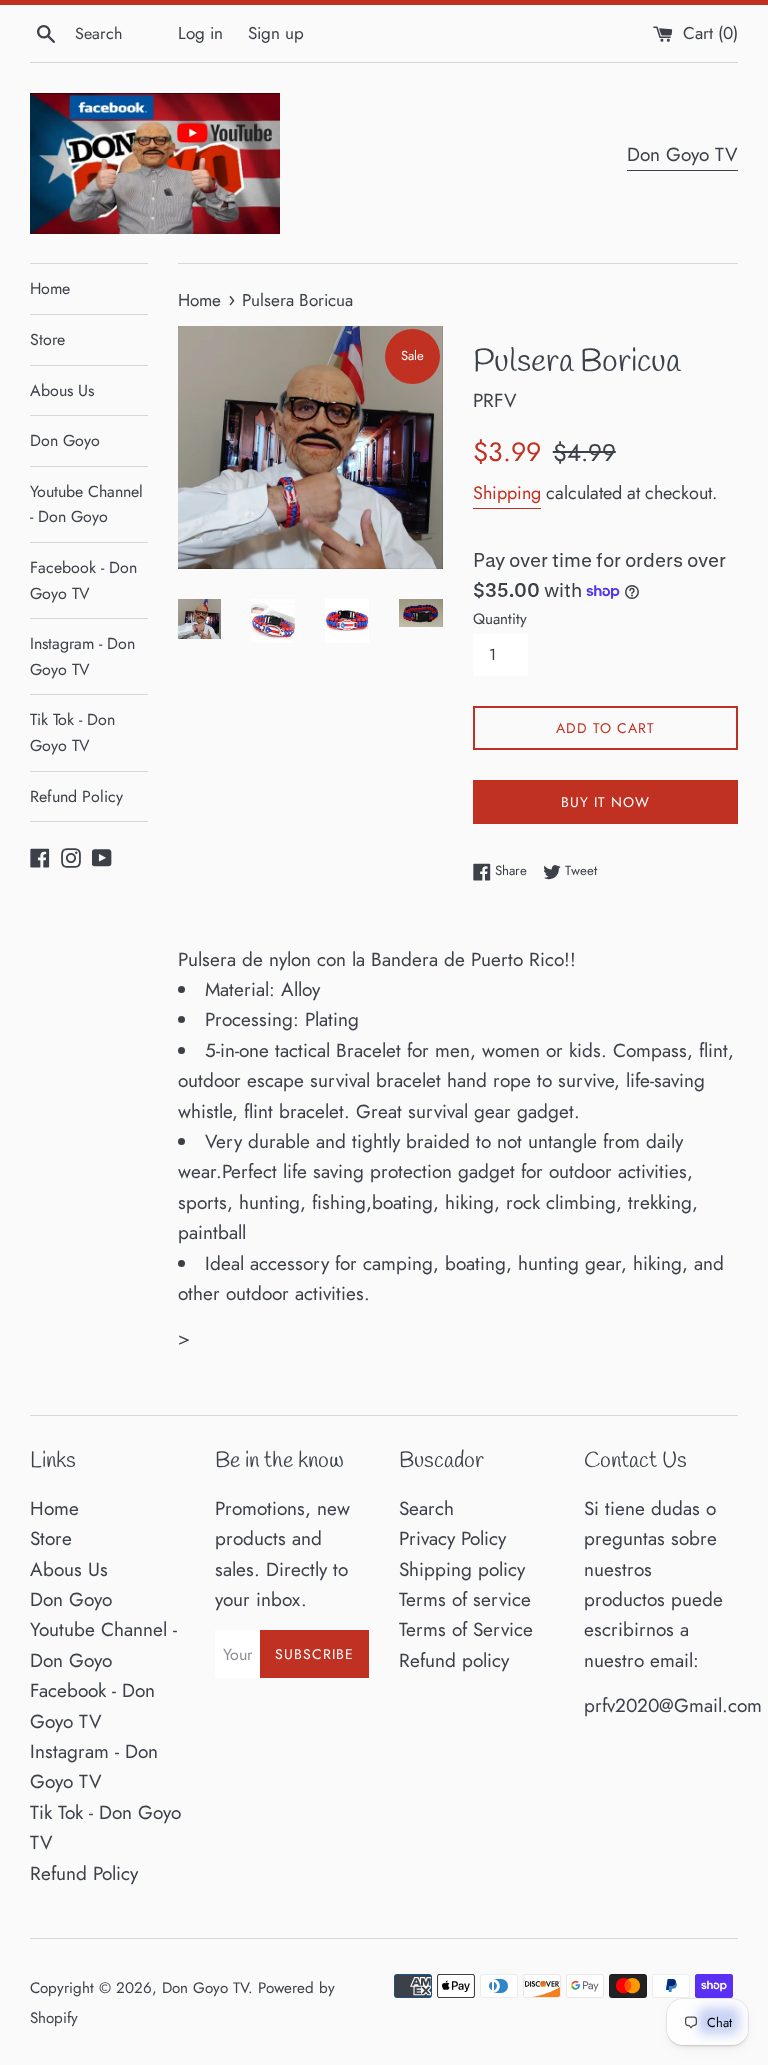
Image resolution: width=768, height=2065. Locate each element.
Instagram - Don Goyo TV (82, 656)
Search (426, 1508)
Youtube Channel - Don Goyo (86, 504)
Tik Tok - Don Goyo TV (72, 732)
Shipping (507, 493)
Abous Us (62, 390)
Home (50, 288)
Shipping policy (462, 1569)
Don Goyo (65, 440)
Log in (200, 33)
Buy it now (605, 802)
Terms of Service (466, 1629)
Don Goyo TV (682, 154)
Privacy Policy (452, 1538)
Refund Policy (76, 796)
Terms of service (465, 1599)
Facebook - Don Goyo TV (83, 580)
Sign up (276, 33)
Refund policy (454, 1660)
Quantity (500, 619)
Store (47, 339)
